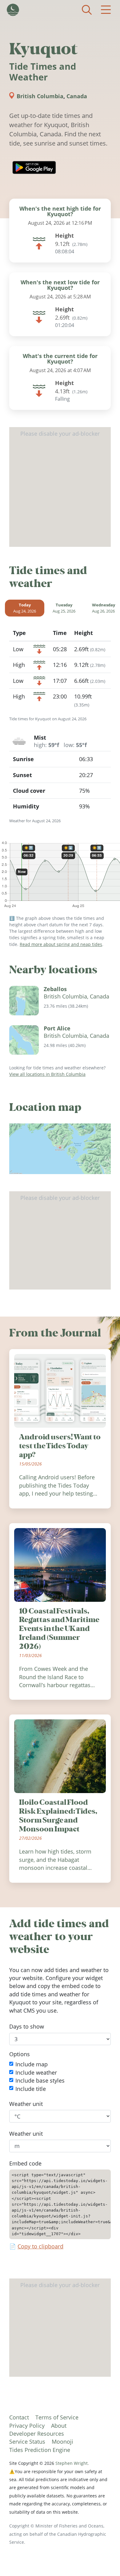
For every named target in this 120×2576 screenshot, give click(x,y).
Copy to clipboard (40, 2246)
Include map (32, 2064)
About (59, 2426)
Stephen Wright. (72, 2463)
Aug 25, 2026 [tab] (64, 608)
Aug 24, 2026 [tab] (25, 608)
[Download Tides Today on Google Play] (34, 167)
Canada (77, 96)
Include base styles (40, 2080)
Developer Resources (37, 2434)
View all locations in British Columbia (47, 1074)
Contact (19, 2417)
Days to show (27, 2026)
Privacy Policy (27, 2426)
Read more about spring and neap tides (61, 944)
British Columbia (40, 96)
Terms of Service (57, 2417)
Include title (31, 2088)
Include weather (36, 2072)
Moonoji (62, 2442)
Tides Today (13, 10)
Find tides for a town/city (87, 10)
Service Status (27, 2442)
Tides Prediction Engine (40, 2450)
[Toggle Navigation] (106, 10)
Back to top (103, 2559)
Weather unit (26, 2104)
